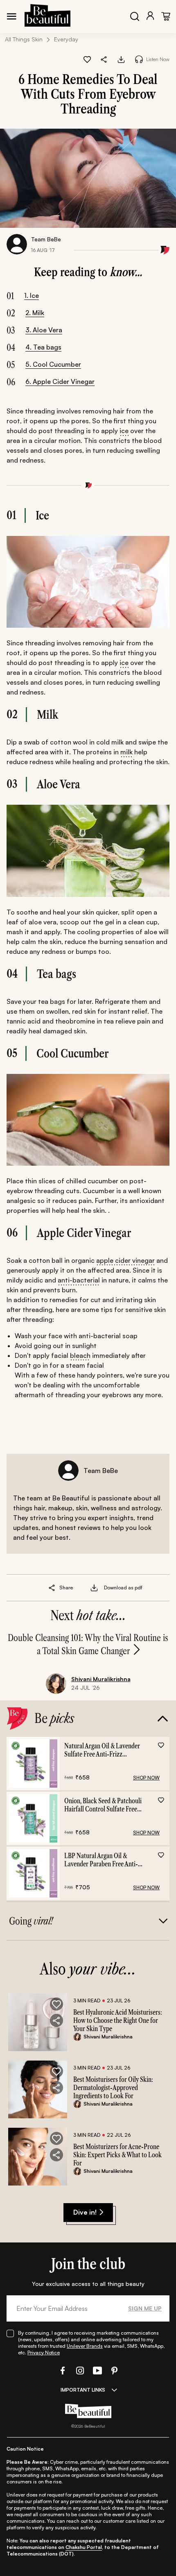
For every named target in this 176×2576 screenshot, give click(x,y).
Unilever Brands (85, 2346)
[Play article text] (139, 59)
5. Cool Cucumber (53, 364)
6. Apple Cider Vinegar (60, 381)
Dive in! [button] (85, 2212)
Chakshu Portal (84, 2547)
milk (126, 752)
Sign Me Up (145, 2308)
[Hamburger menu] (11, 16)
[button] (104, 59)
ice (124, 431)
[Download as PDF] (94, 1588)
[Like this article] (87, 59)
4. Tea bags (43, 347)
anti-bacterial (79, 1280)
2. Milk (35, 313)
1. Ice (32, 295)
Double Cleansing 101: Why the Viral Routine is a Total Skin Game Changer (88, 1644)
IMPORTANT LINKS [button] (83, 2390)
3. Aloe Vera (44, 330)
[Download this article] (121, 59)
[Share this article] (52, 1588)
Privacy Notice (44, 2352)
